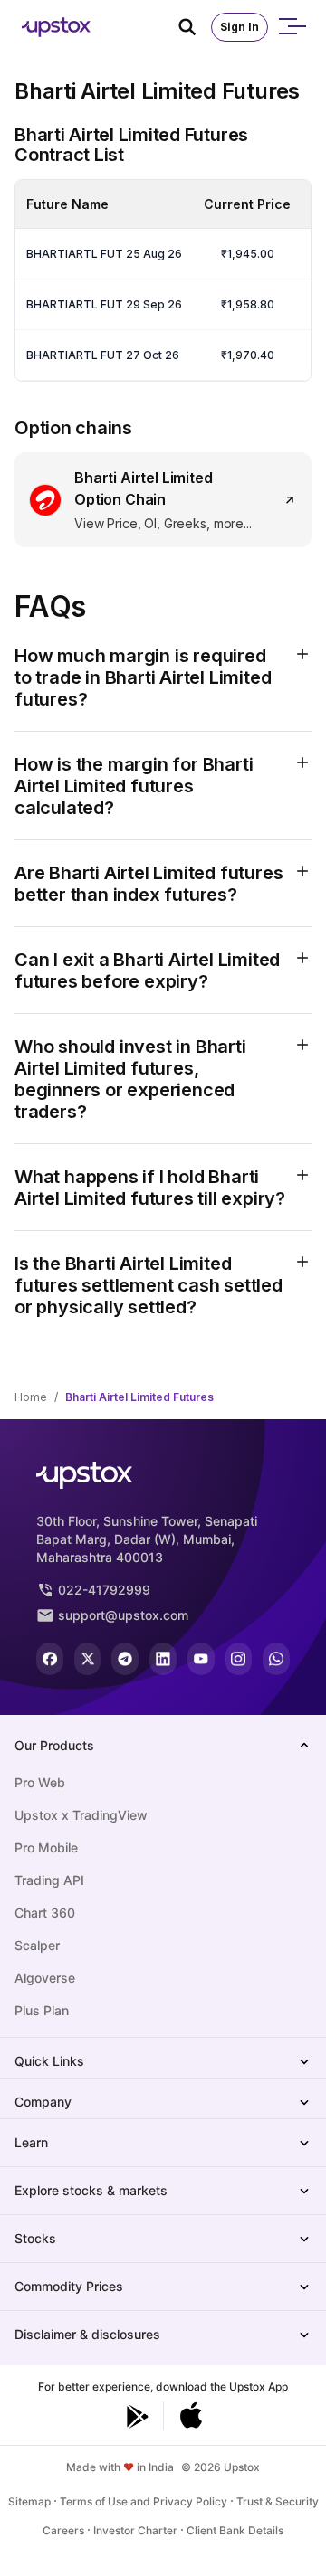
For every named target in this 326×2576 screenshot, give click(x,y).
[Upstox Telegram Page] (125, 1659)
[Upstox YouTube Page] (201, 1659)
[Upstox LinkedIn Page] (163, 1659)
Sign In (240, 27)
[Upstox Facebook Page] (50, 1659)
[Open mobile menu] (292, 27)
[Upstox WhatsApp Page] (276, 1659)
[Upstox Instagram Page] (239, 1659)
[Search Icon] (195, 27)
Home (31, 1397)
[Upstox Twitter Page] (88, 1659)
